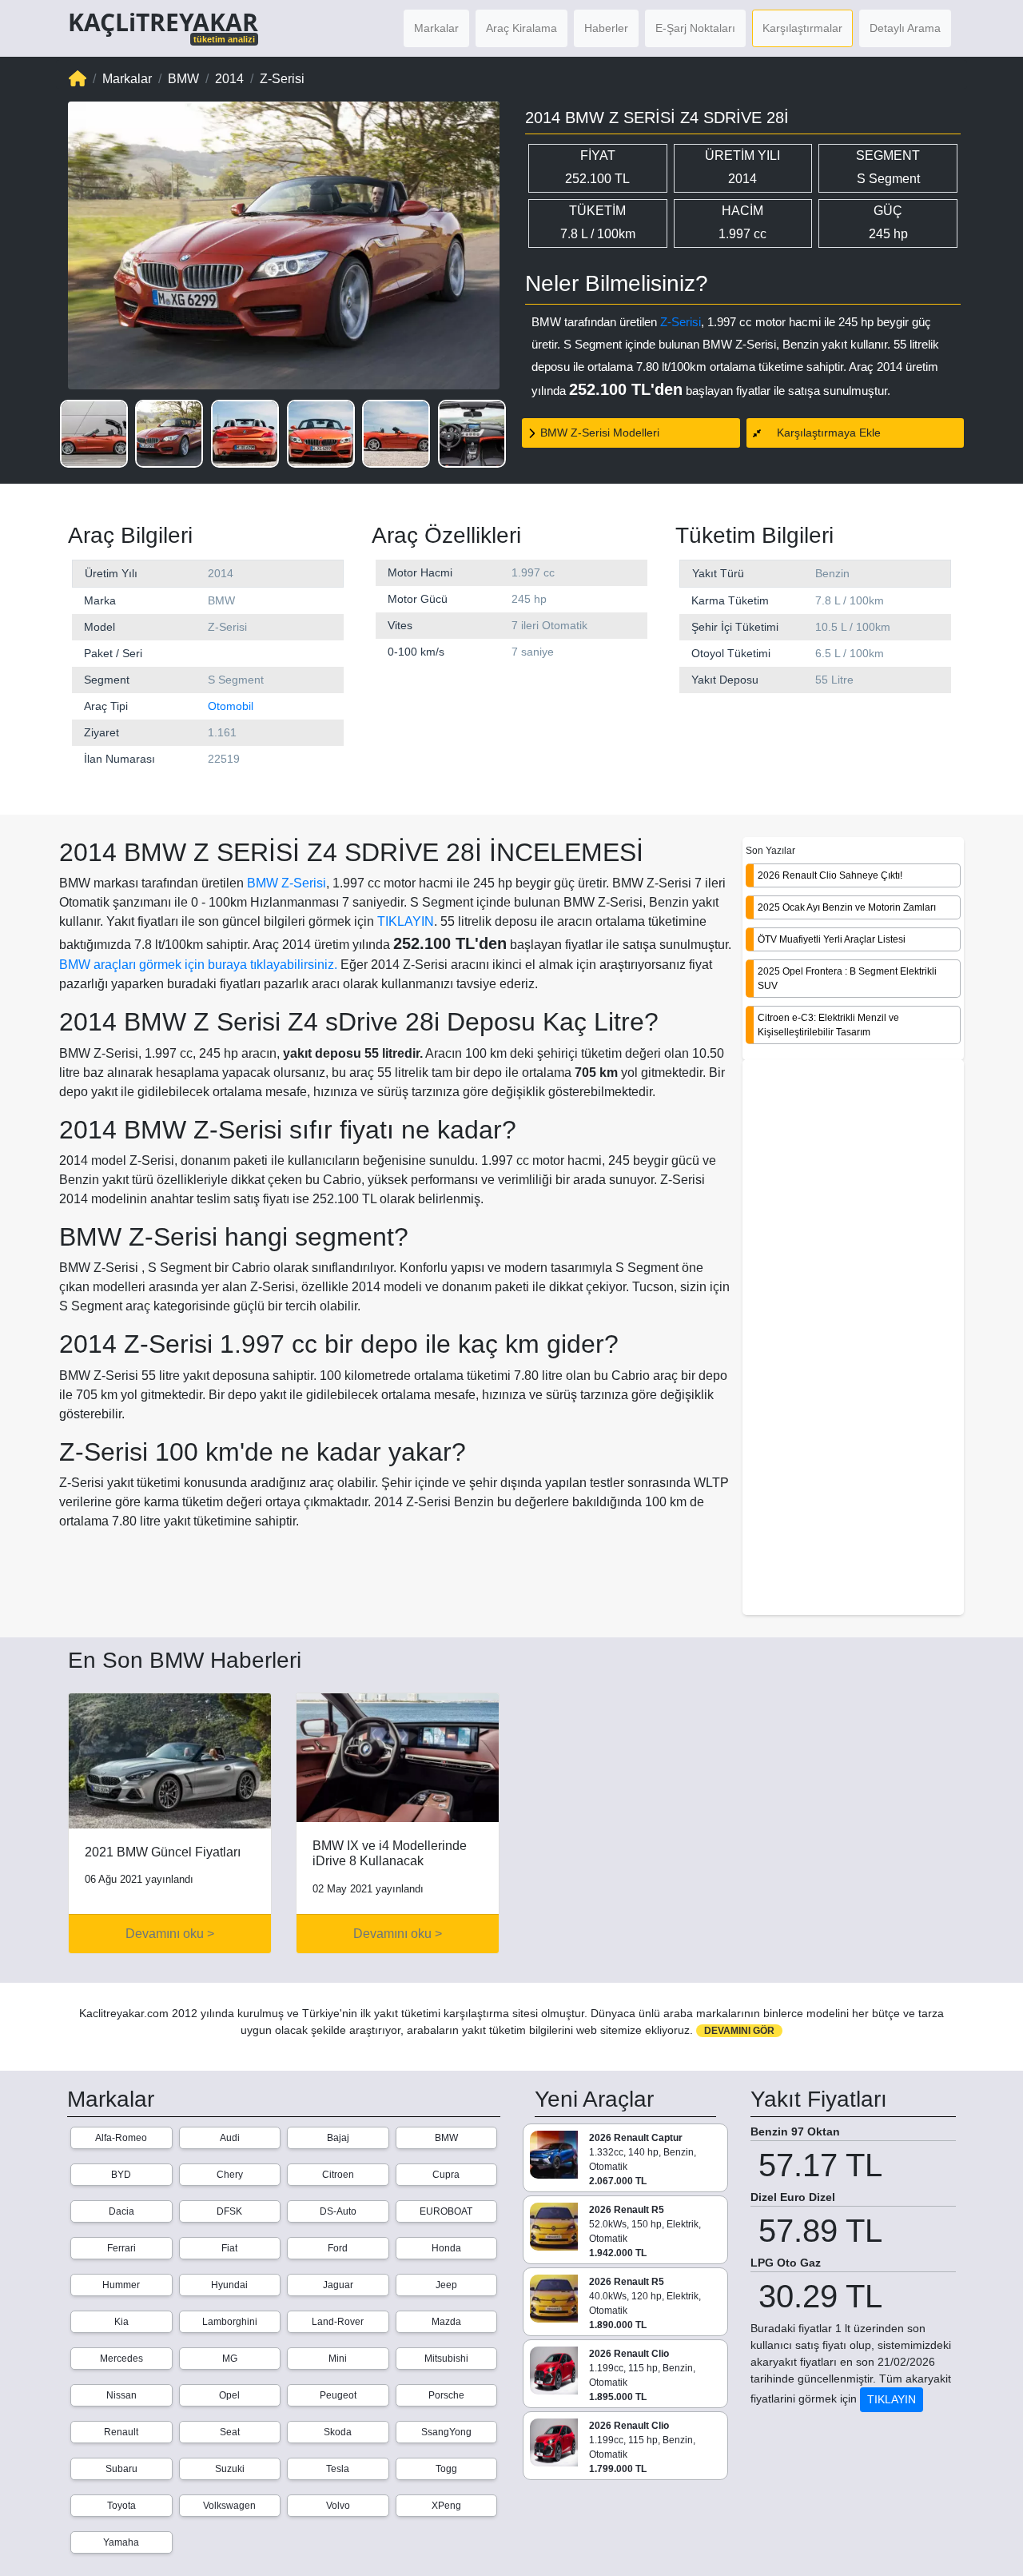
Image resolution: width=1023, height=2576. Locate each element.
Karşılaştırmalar (802, 28)
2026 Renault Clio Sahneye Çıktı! (830, 875)
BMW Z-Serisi (287, 883)
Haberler (606, 28)
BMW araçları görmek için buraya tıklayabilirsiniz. (198, 965)
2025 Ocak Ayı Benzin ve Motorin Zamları (847, 907)
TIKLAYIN (406, 921)
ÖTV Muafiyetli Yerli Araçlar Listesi (832, 939)
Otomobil (231, 706)
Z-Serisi (681, 322)
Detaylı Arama (905, 28)
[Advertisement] (853, 1338)
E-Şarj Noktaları (695, 28)
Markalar (436, 28)
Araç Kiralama (521, 28)
